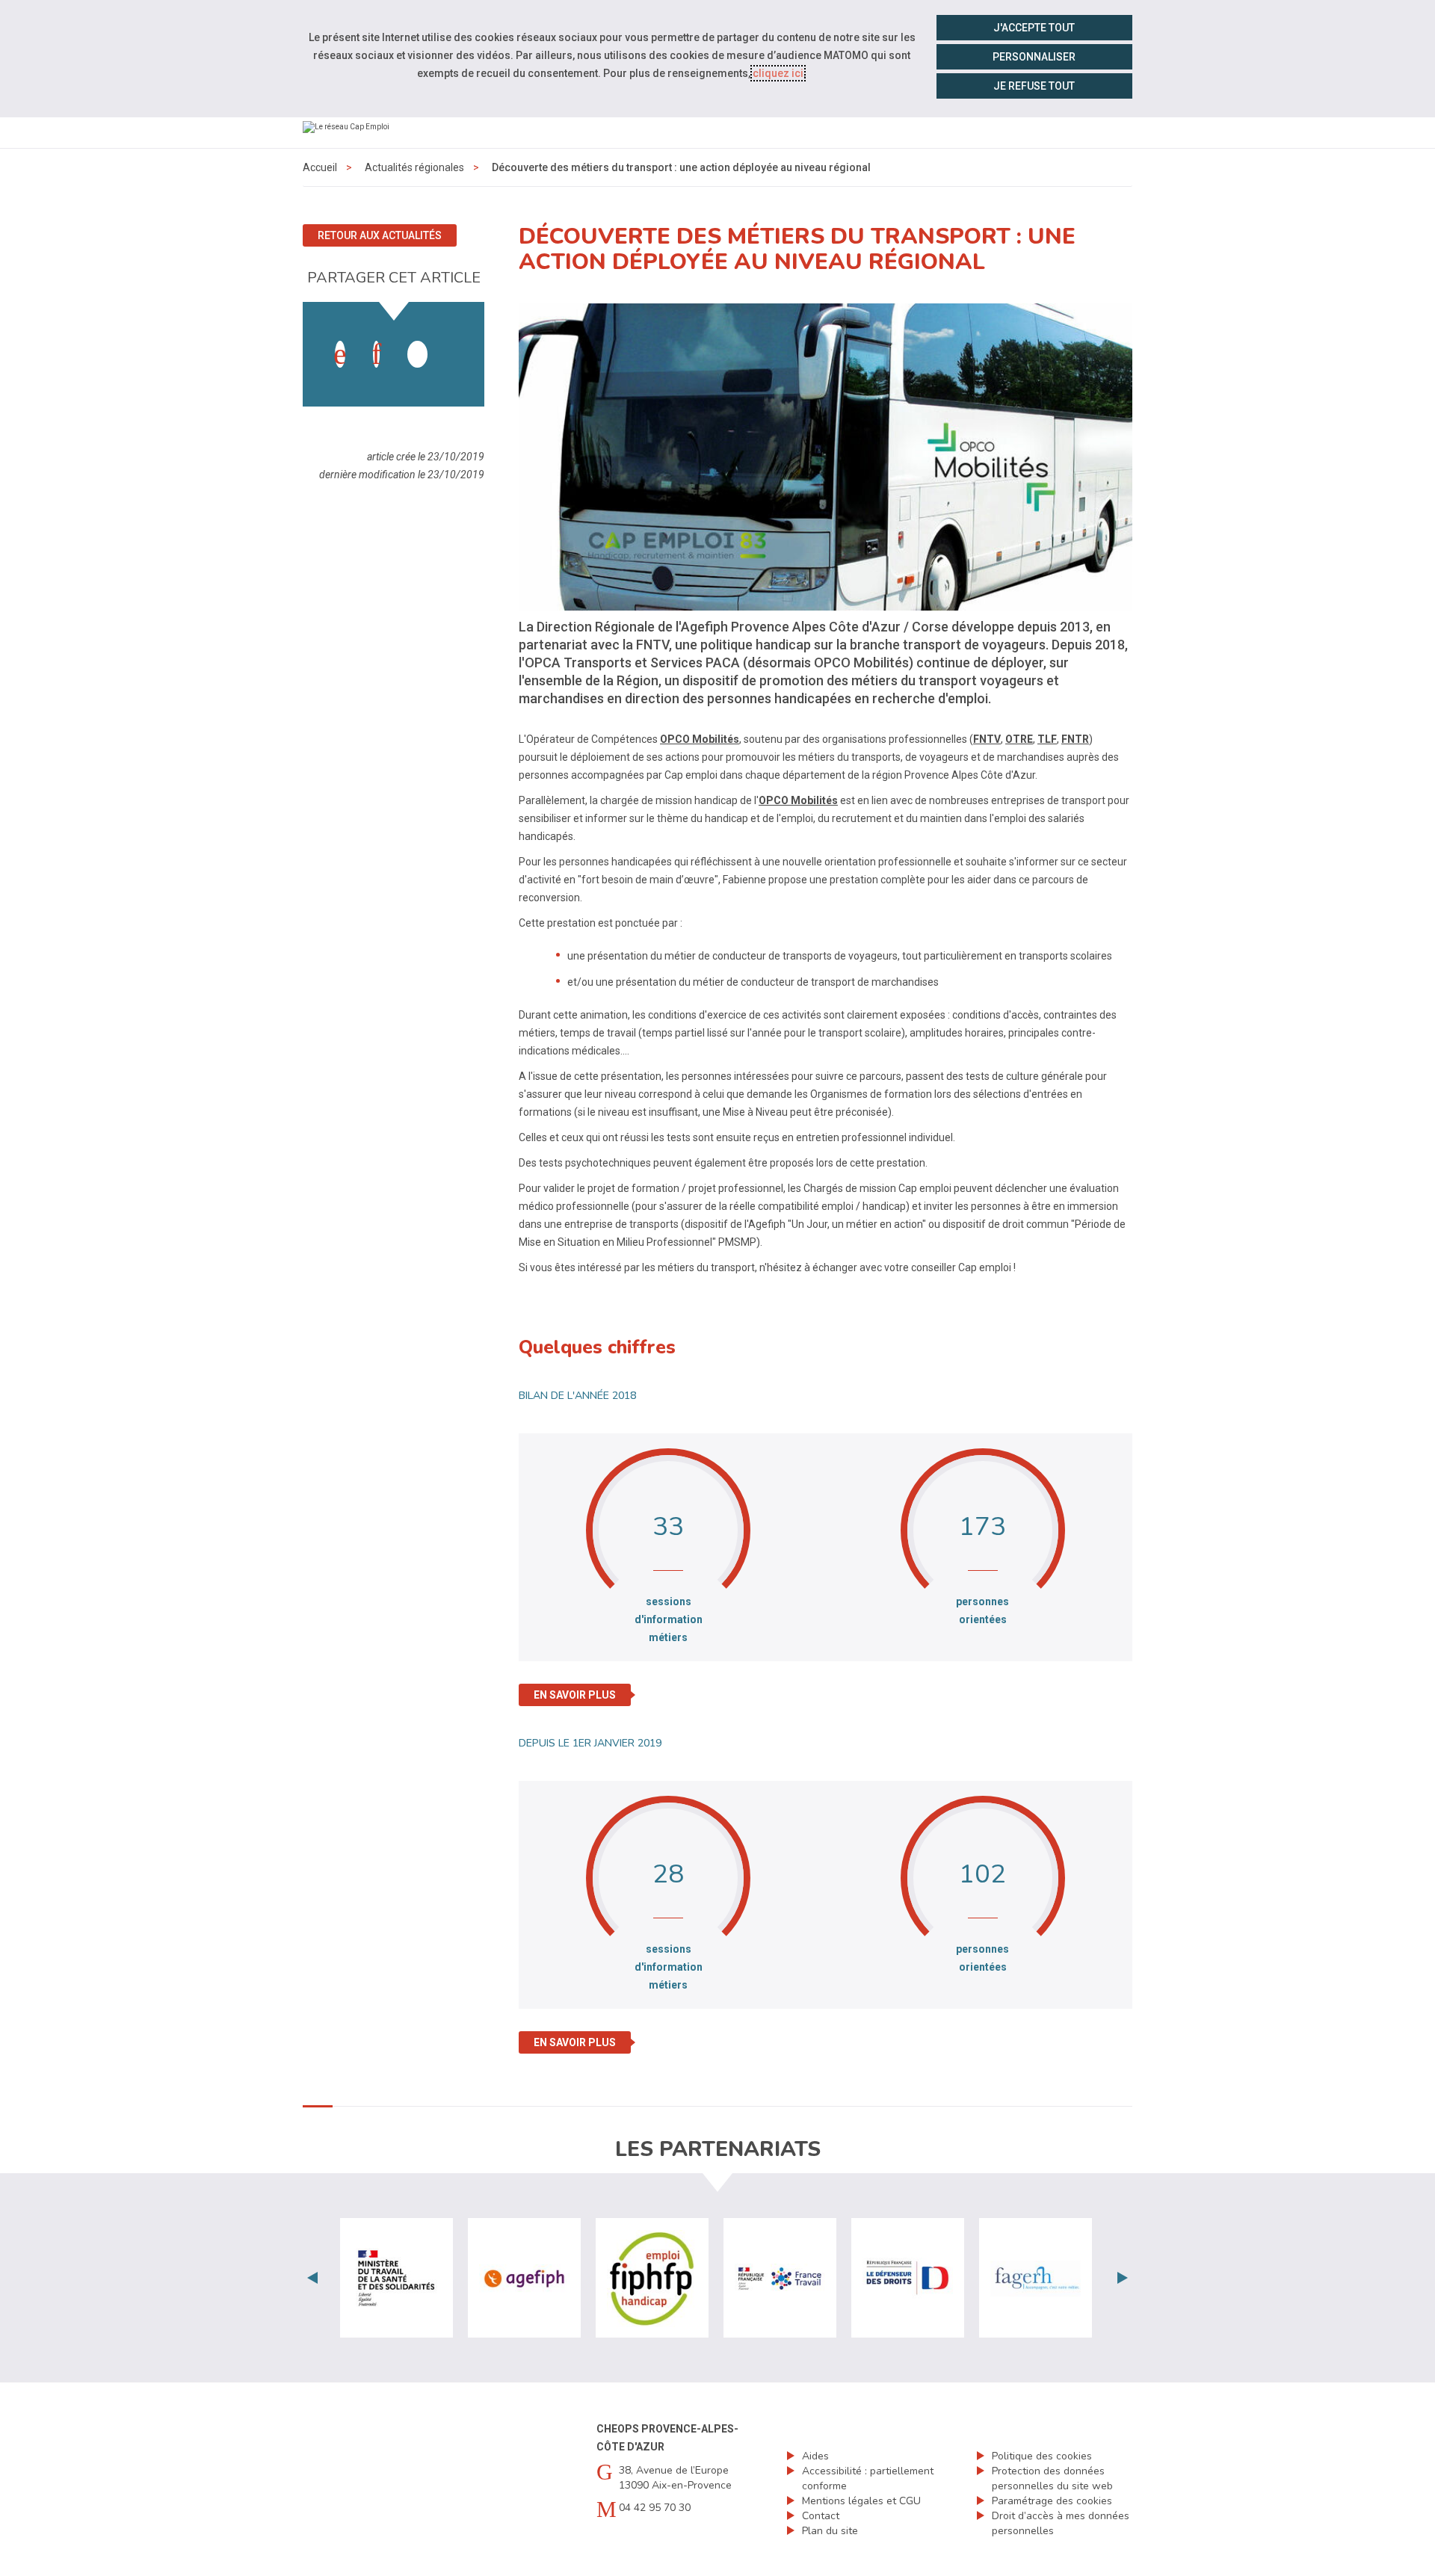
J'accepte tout (1034, 28)
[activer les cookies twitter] (417, 354)
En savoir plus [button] (575, 1695)
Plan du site (830, 2531)
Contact (821, 2516)
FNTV (987, 739)
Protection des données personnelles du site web (1052, 2478)
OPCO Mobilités (700, 739)
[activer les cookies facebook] (340, 354)
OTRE (1019, 739)
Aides (815, 2456)
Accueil (320, 167)
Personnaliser (1034, 57)
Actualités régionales (414, 167)
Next (1123, 2278)
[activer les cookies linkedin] (376, 354)
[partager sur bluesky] (454, 339)
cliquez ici (778, 73)
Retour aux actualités (380, 235)
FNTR (1075, 739)
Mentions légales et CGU (861, 2501)
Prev (312, 2278)
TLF (1047, 739)
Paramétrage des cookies (1052, 2501)
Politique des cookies (1042, 2456)
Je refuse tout (1034, 86)
